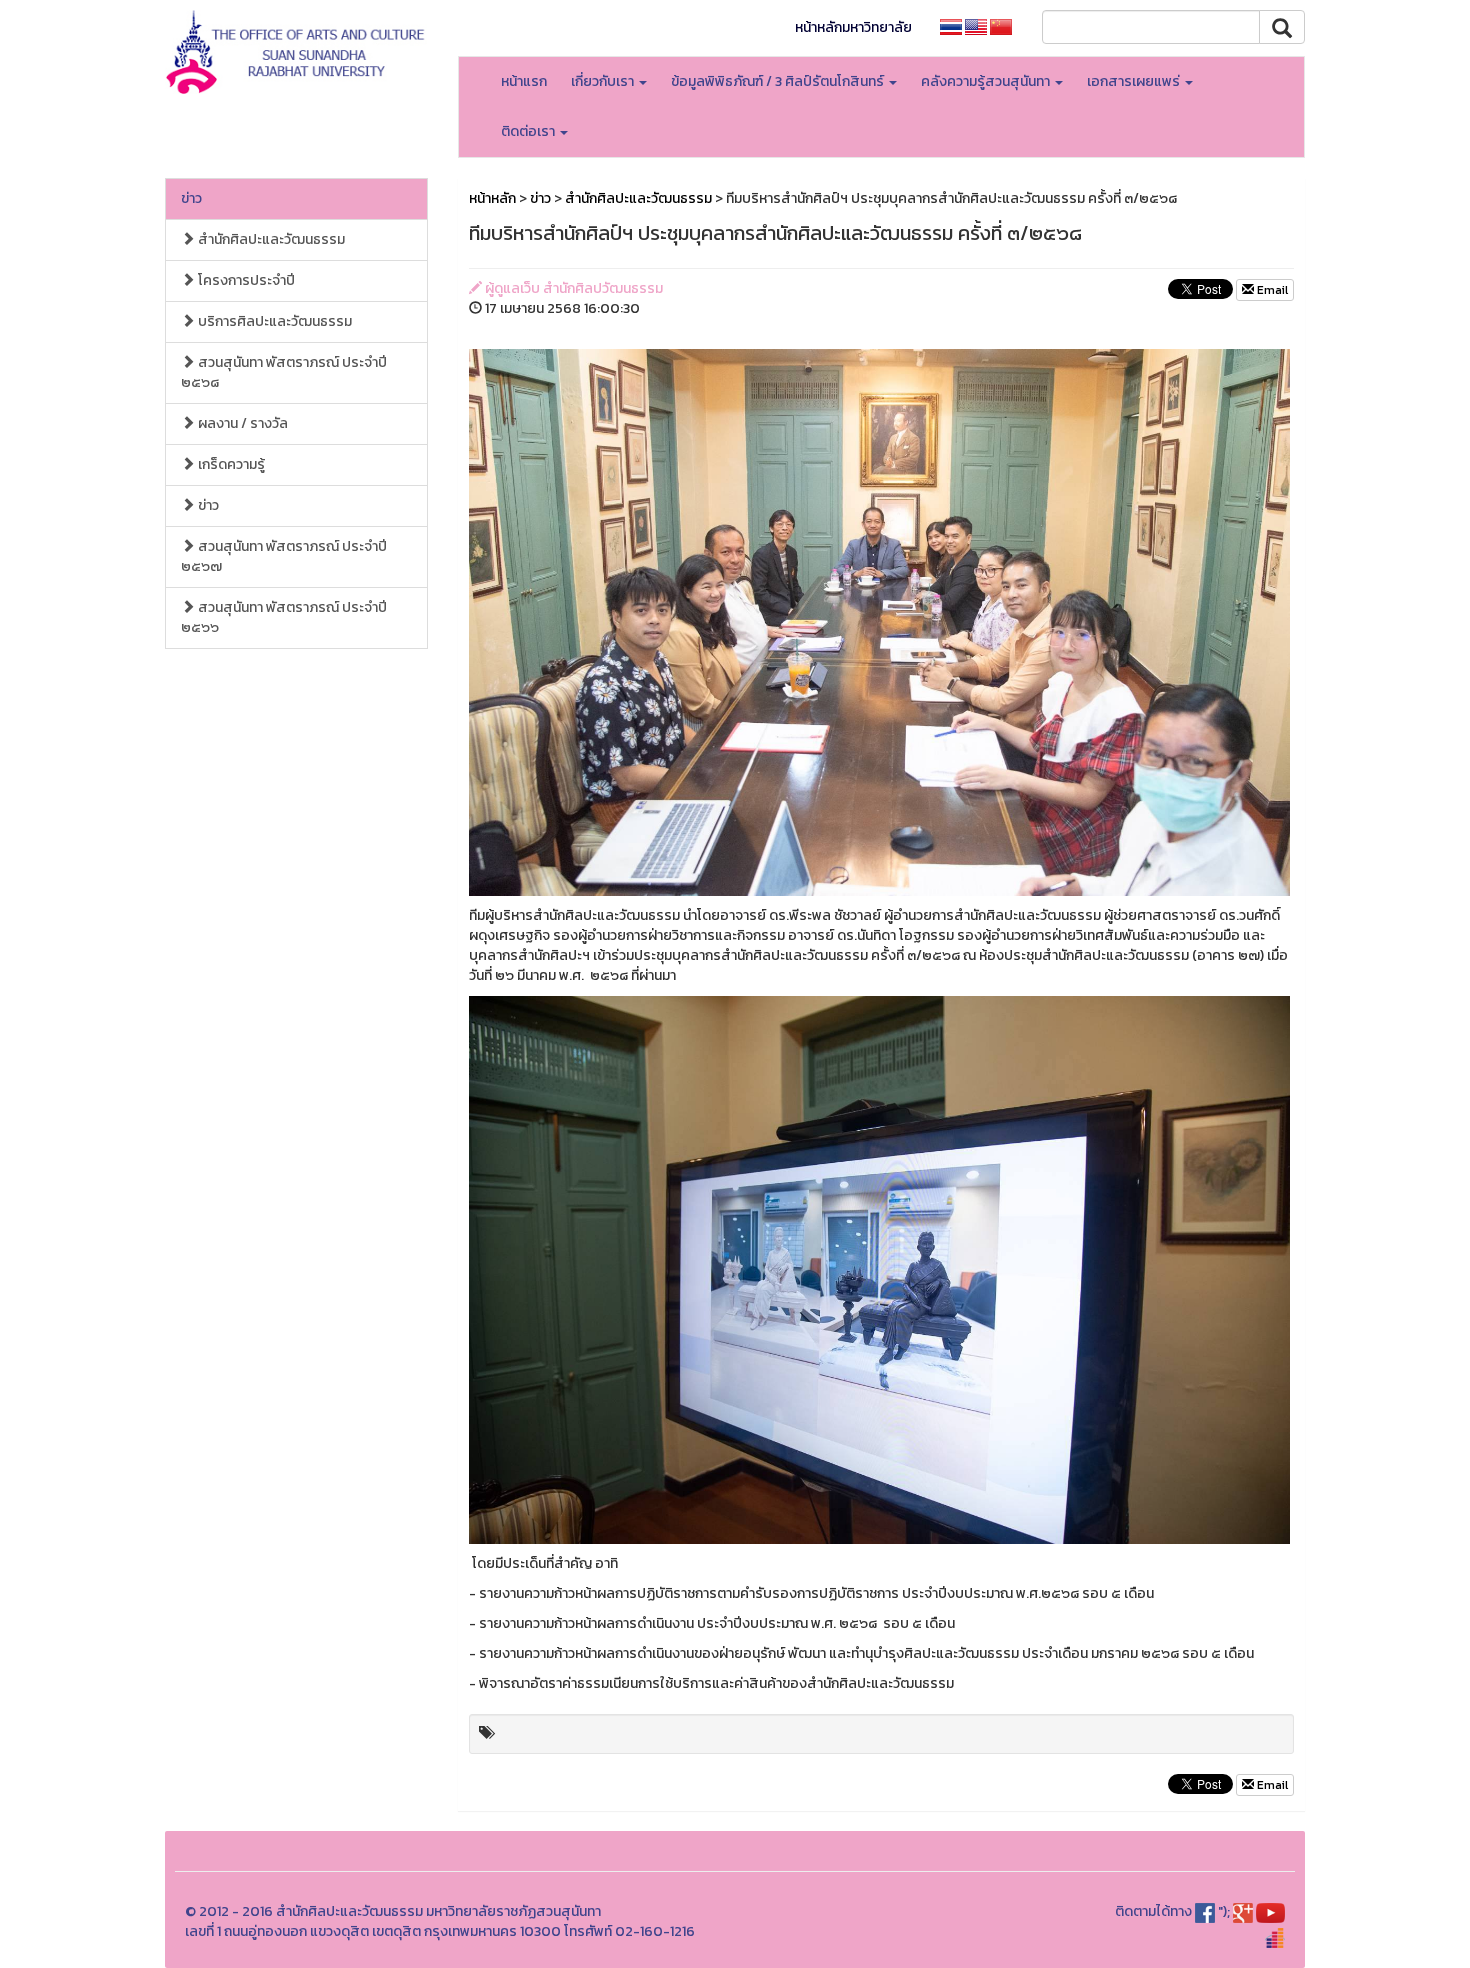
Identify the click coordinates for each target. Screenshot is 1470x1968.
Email (1271, 290)
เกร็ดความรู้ (230, 464)
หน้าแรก (524, 81)
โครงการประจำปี (245, 280)
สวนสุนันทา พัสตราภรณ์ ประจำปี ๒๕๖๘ (284, 372)
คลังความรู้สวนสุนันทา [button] (987, 81)
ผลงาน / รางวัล (241, 423)
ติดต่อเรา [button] (529, 131)
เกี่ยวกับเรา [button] (604, 81)
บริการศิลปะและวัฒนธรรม (273, 321)
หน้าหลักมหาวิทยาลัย (853, 27)
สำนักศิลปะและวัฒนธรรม (270, 239)
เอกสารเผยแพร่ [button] (1135, 81)
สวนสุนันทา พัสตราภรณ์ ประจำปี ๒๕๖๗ (284, 556)
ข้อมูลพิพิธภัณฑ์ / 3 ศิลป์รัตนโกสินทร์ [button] (779, 81)
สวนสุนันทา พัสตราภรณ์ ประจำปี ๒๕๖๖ (284, 617)
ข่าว (191, 198)
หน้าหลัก (492, 198)
